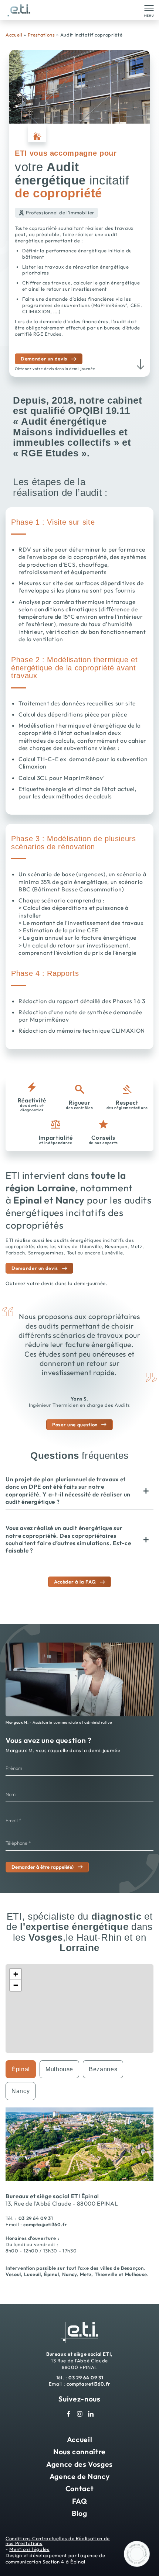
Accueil (14, 35)
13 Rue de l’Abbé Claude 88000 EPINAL (79, 2361)
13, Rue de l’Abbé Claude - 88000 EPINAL (62, 2203)
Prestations (41, 35)
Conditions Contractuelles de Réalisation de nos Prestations (58, 2541)
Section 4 (53, 2562)
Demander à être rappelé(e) (43, 1867)
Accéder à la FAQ (75, 1582)
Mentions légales (29, 2549)
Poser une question (75, 1425)
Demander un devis (44, 359)
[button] (16, 1974)
